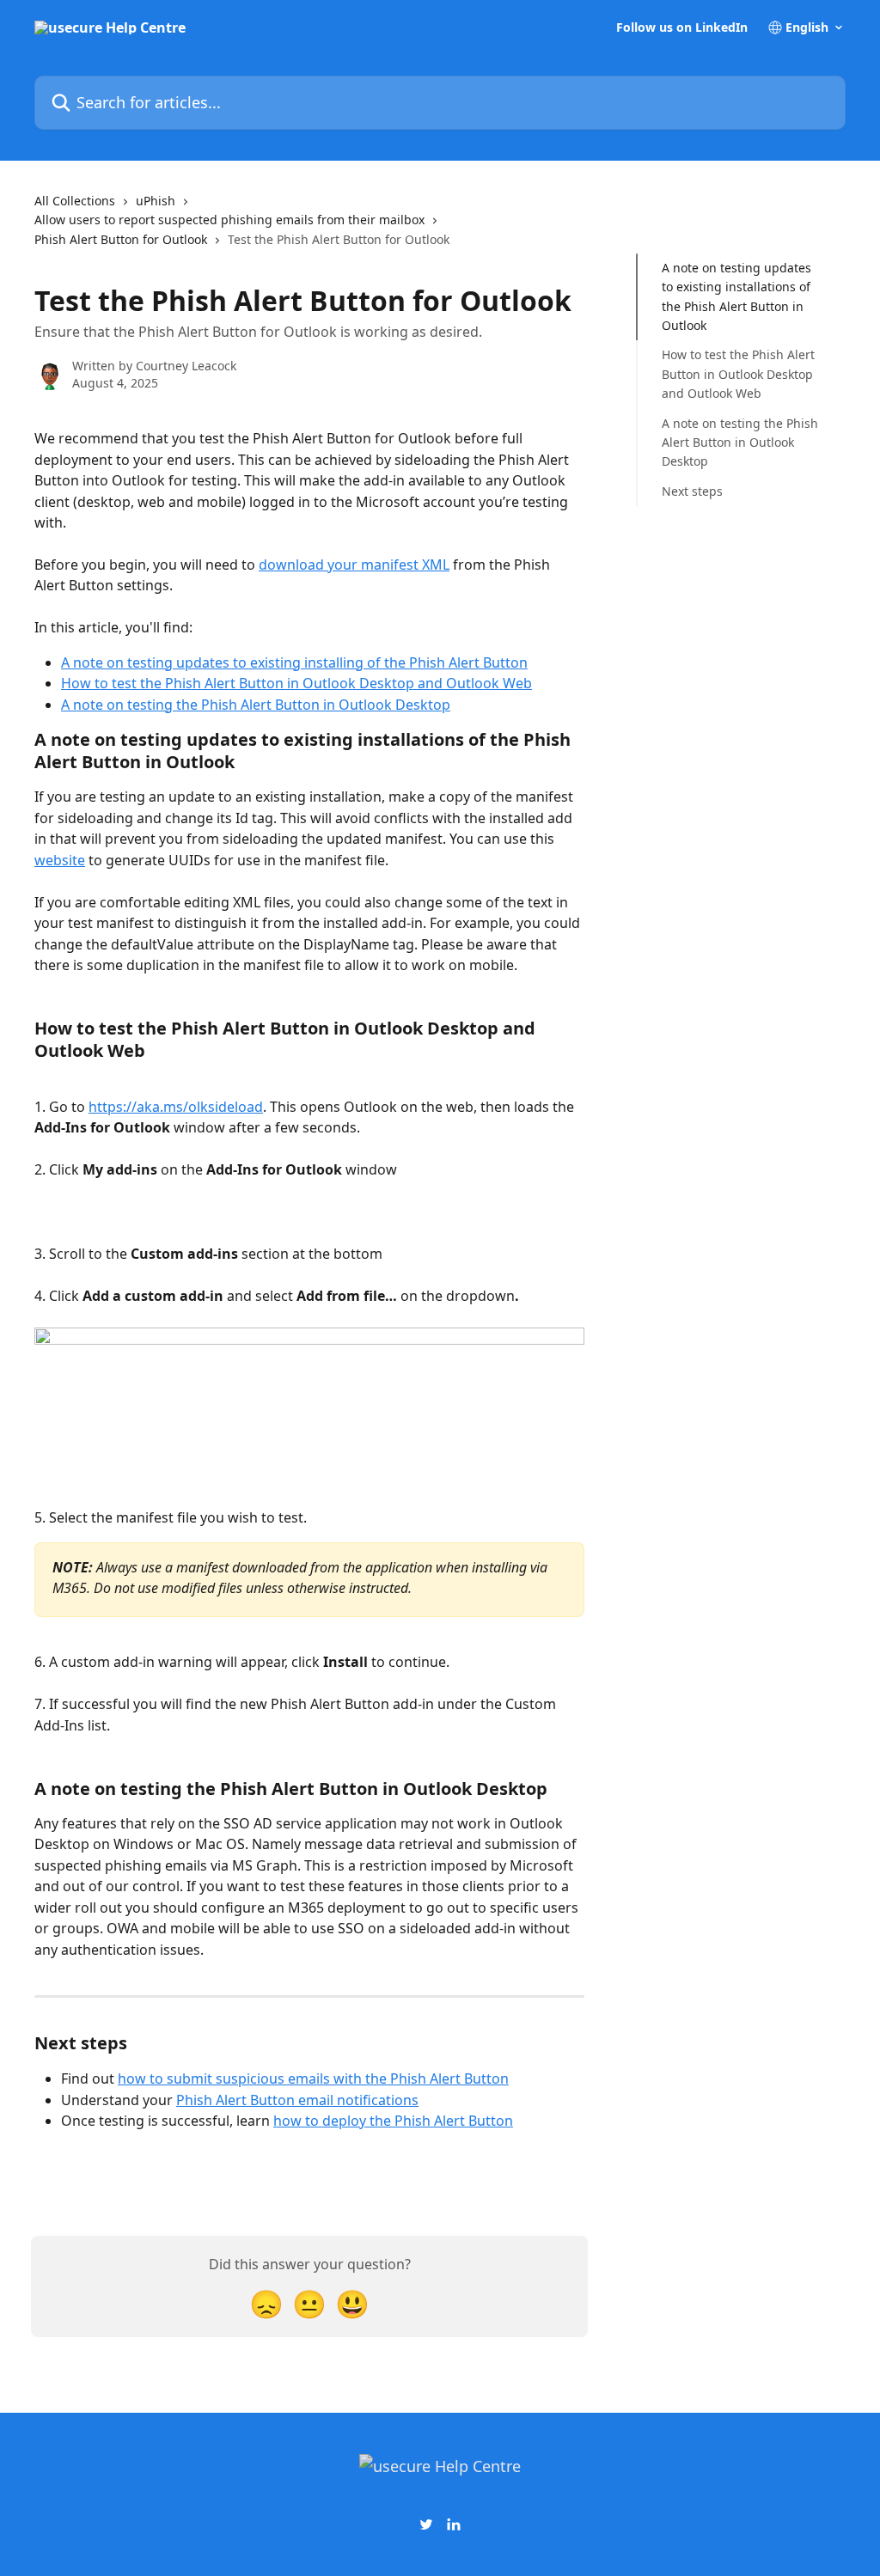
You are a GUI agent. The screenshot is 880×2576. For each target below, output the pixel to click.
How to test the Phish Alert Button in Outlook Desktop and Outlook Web (296, 683)
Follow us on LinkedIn (682, 27)
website (60, 860)
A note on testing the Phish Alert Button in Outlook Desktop (256, 705)
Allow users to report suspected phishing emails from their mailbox (229, 220)
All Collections (75, 201)
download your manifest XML (354, 565)
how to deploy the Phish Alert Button (393, 2121)
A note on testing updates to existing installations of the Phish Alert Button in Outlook (736, 296)
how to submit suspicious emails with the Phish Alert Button (313, 2079)
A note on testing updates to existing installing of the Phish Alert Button (294, 662)
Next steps (692, 491)
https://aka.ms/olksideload (176, 1107)
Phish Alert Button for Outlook (121, 239)
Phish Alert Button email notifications (297, 2100)
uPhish (156, 201)
